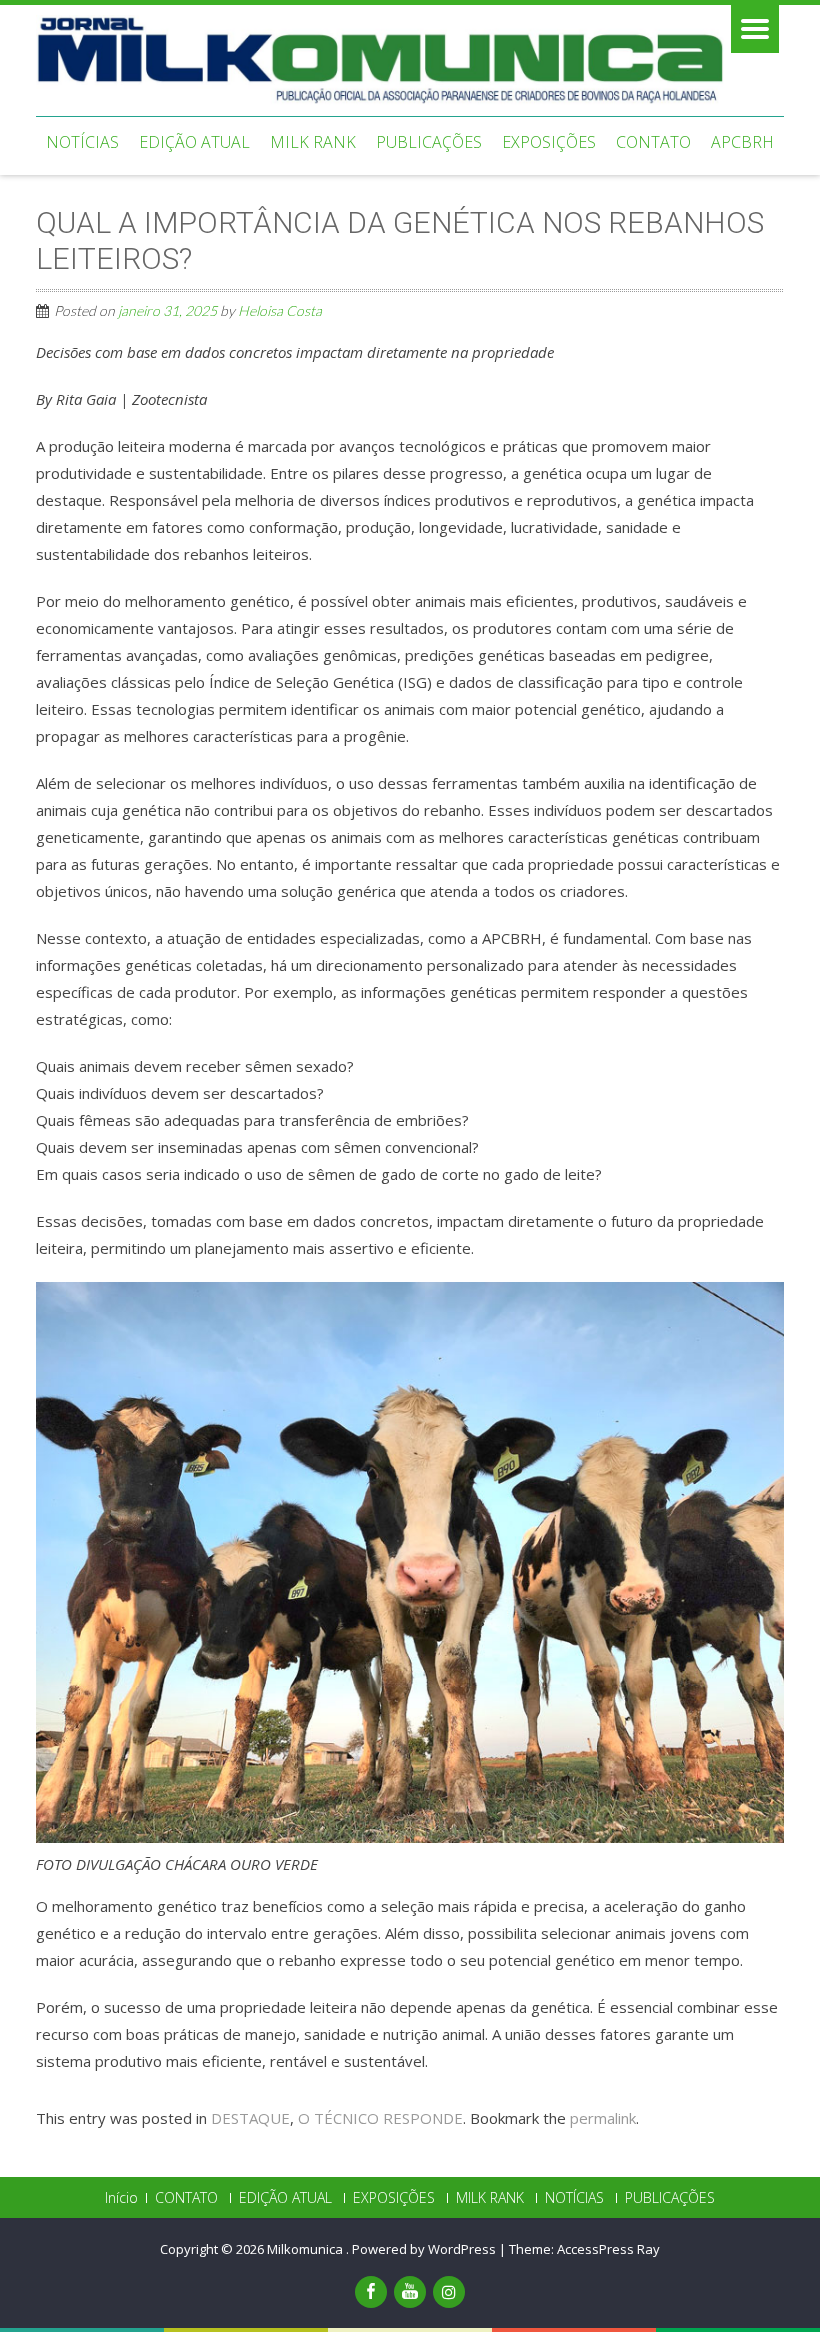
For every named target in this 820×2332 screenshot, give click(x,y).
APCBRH (742, 142)
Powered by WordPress (424, 2249)
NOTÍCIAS (82, 142)
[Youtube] (410, 2292)
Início (121, 2198)
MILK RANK (313, 142)
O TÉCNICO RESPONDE (380, 2118)
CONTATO (653, 142)
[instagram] (449, 2292)
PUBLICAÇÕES (429, 142)
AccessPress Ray (608, 2249)
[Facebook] (371, 2292)
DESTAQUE (250, 2118)
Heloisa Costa (280, 310)
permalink (603, 2118)
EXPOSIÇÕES (549, 142)
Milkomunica (306, 2249)
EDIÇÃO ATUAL (194, 142)
